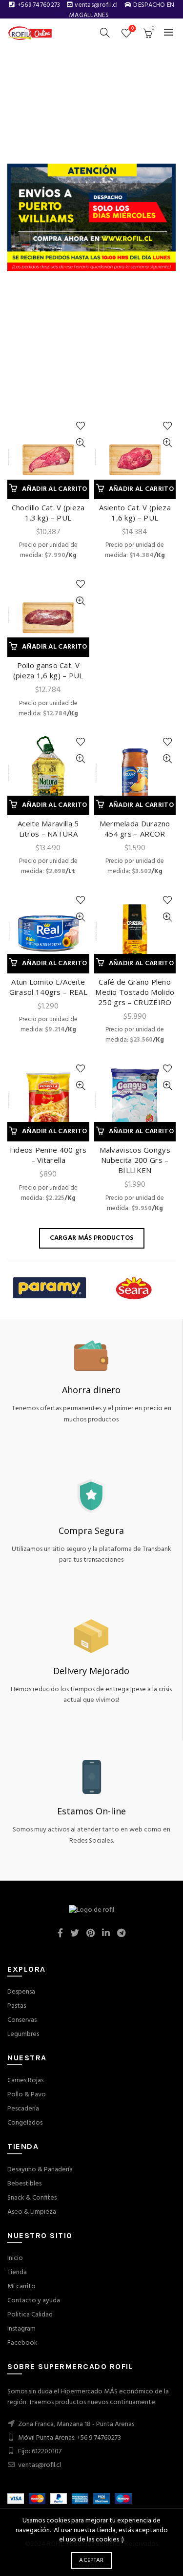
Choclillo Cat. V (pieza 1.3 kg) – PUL (48, 513)
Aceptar (91, 2560)
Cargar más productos (92, 1238)
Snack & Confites (32, 2198)
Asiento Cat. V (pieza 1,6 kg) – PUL (135, 513)
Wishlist (132, 29)
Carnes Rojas (25, 2081)
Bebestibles (24, 2184)
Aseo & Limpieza (32, 2212)
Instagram (21, 2329)
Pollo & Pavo (27, 2095)
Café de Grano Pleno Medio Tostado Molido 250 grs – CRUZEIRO (135, 992)
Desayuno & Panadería (40, 2170)
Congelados (25, 2123)
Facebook (22, 2343)
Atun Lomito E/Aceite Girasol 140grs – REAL (48, 987)
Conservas (22, 2020)
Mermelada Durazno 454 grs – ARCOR (135, 829)
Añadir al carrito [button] (54, 489)
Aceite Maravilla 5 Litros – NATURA (48, 829)
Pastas (17, 2006)
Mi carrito (21, 2287)
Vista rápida (81, 443)
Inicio (15, 2258)
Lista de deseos (81, 426)
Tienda (17, 2272)
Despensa (21, 1992)
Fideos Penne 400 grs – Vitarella (48, 1155)
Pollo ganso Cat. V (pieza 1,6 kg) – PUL (48, 670)
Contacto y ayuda (34, 2301)
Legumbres (23, 2034)
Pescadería (23, 2109)
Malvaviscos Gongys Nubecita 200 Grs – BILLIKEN (135, 1160)
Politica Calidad (30, 2315)
